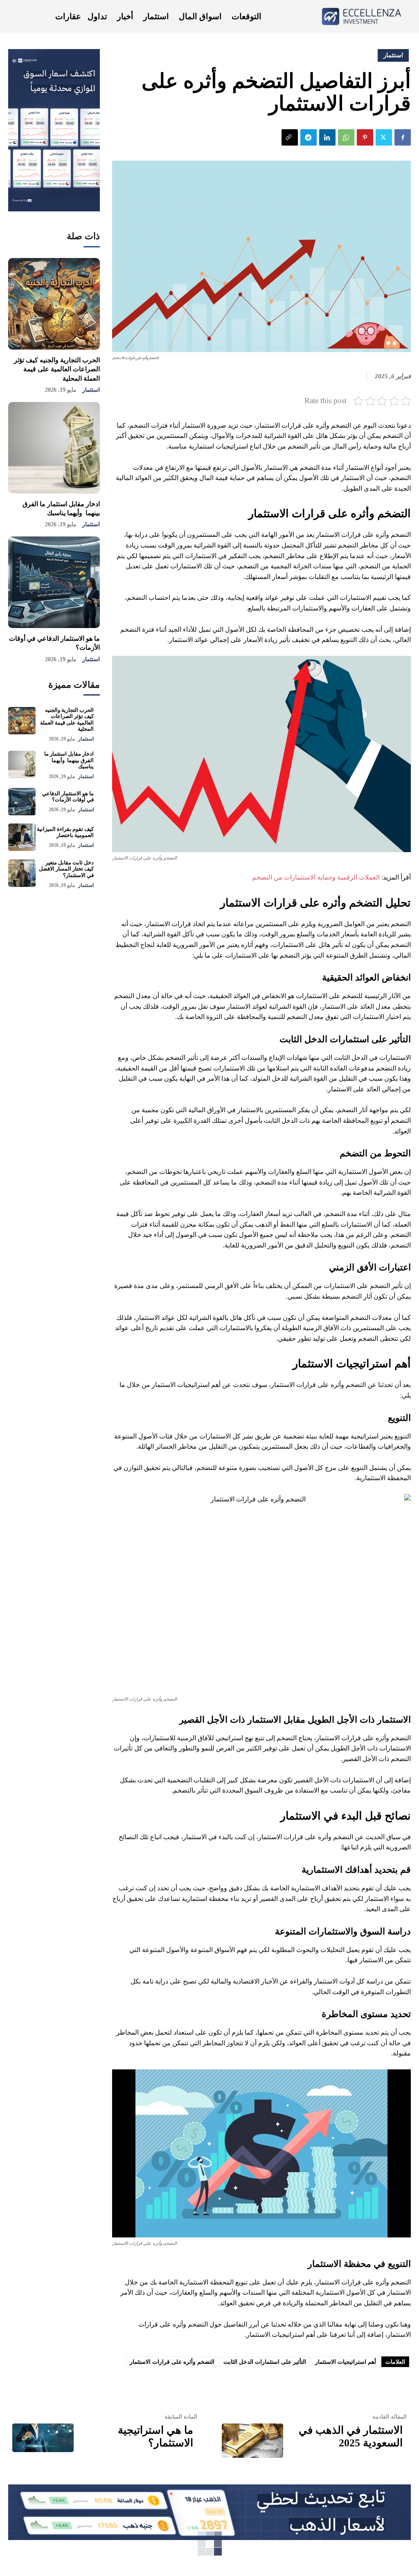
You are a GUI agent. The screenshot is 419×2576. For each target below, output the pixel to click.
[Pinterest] (365, 137)
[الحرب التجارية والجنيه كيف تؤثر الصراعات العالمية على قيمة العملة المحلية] (54, 304)
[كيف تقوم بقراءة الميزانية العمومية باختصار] (22, 837)
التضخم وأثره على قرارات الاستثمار (172, 2362)
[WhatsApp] (346, 137)
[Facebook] (403, 137)
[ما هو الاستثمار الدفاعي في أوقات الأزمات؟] (54, 582)
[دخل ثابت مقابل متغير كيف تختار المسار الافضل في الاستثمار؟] (22, 873)
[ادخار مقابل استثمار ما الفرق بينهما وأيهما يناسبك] (54, 448)
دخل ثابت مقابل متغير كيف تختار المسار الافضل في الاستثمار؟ (66, 869)
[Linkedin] (327, 137)
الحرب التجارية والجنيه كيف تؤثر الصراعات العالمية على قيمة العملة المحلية (57, 369)
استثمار (91, 390)
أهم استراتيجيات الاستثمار (346, 2362)
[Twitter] (384, 137)
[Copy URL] (290, 137)
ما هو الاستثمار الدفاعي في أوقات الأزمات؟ (68, 797)
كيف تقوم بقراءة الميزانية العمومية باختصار (65, 832)
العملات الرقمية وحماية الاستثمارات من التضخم (316, 877)
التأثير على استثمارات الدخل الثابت (265, 2362)
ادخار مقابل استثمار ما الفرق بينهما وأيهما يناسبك (69, 760)
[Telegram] (309, 137)
